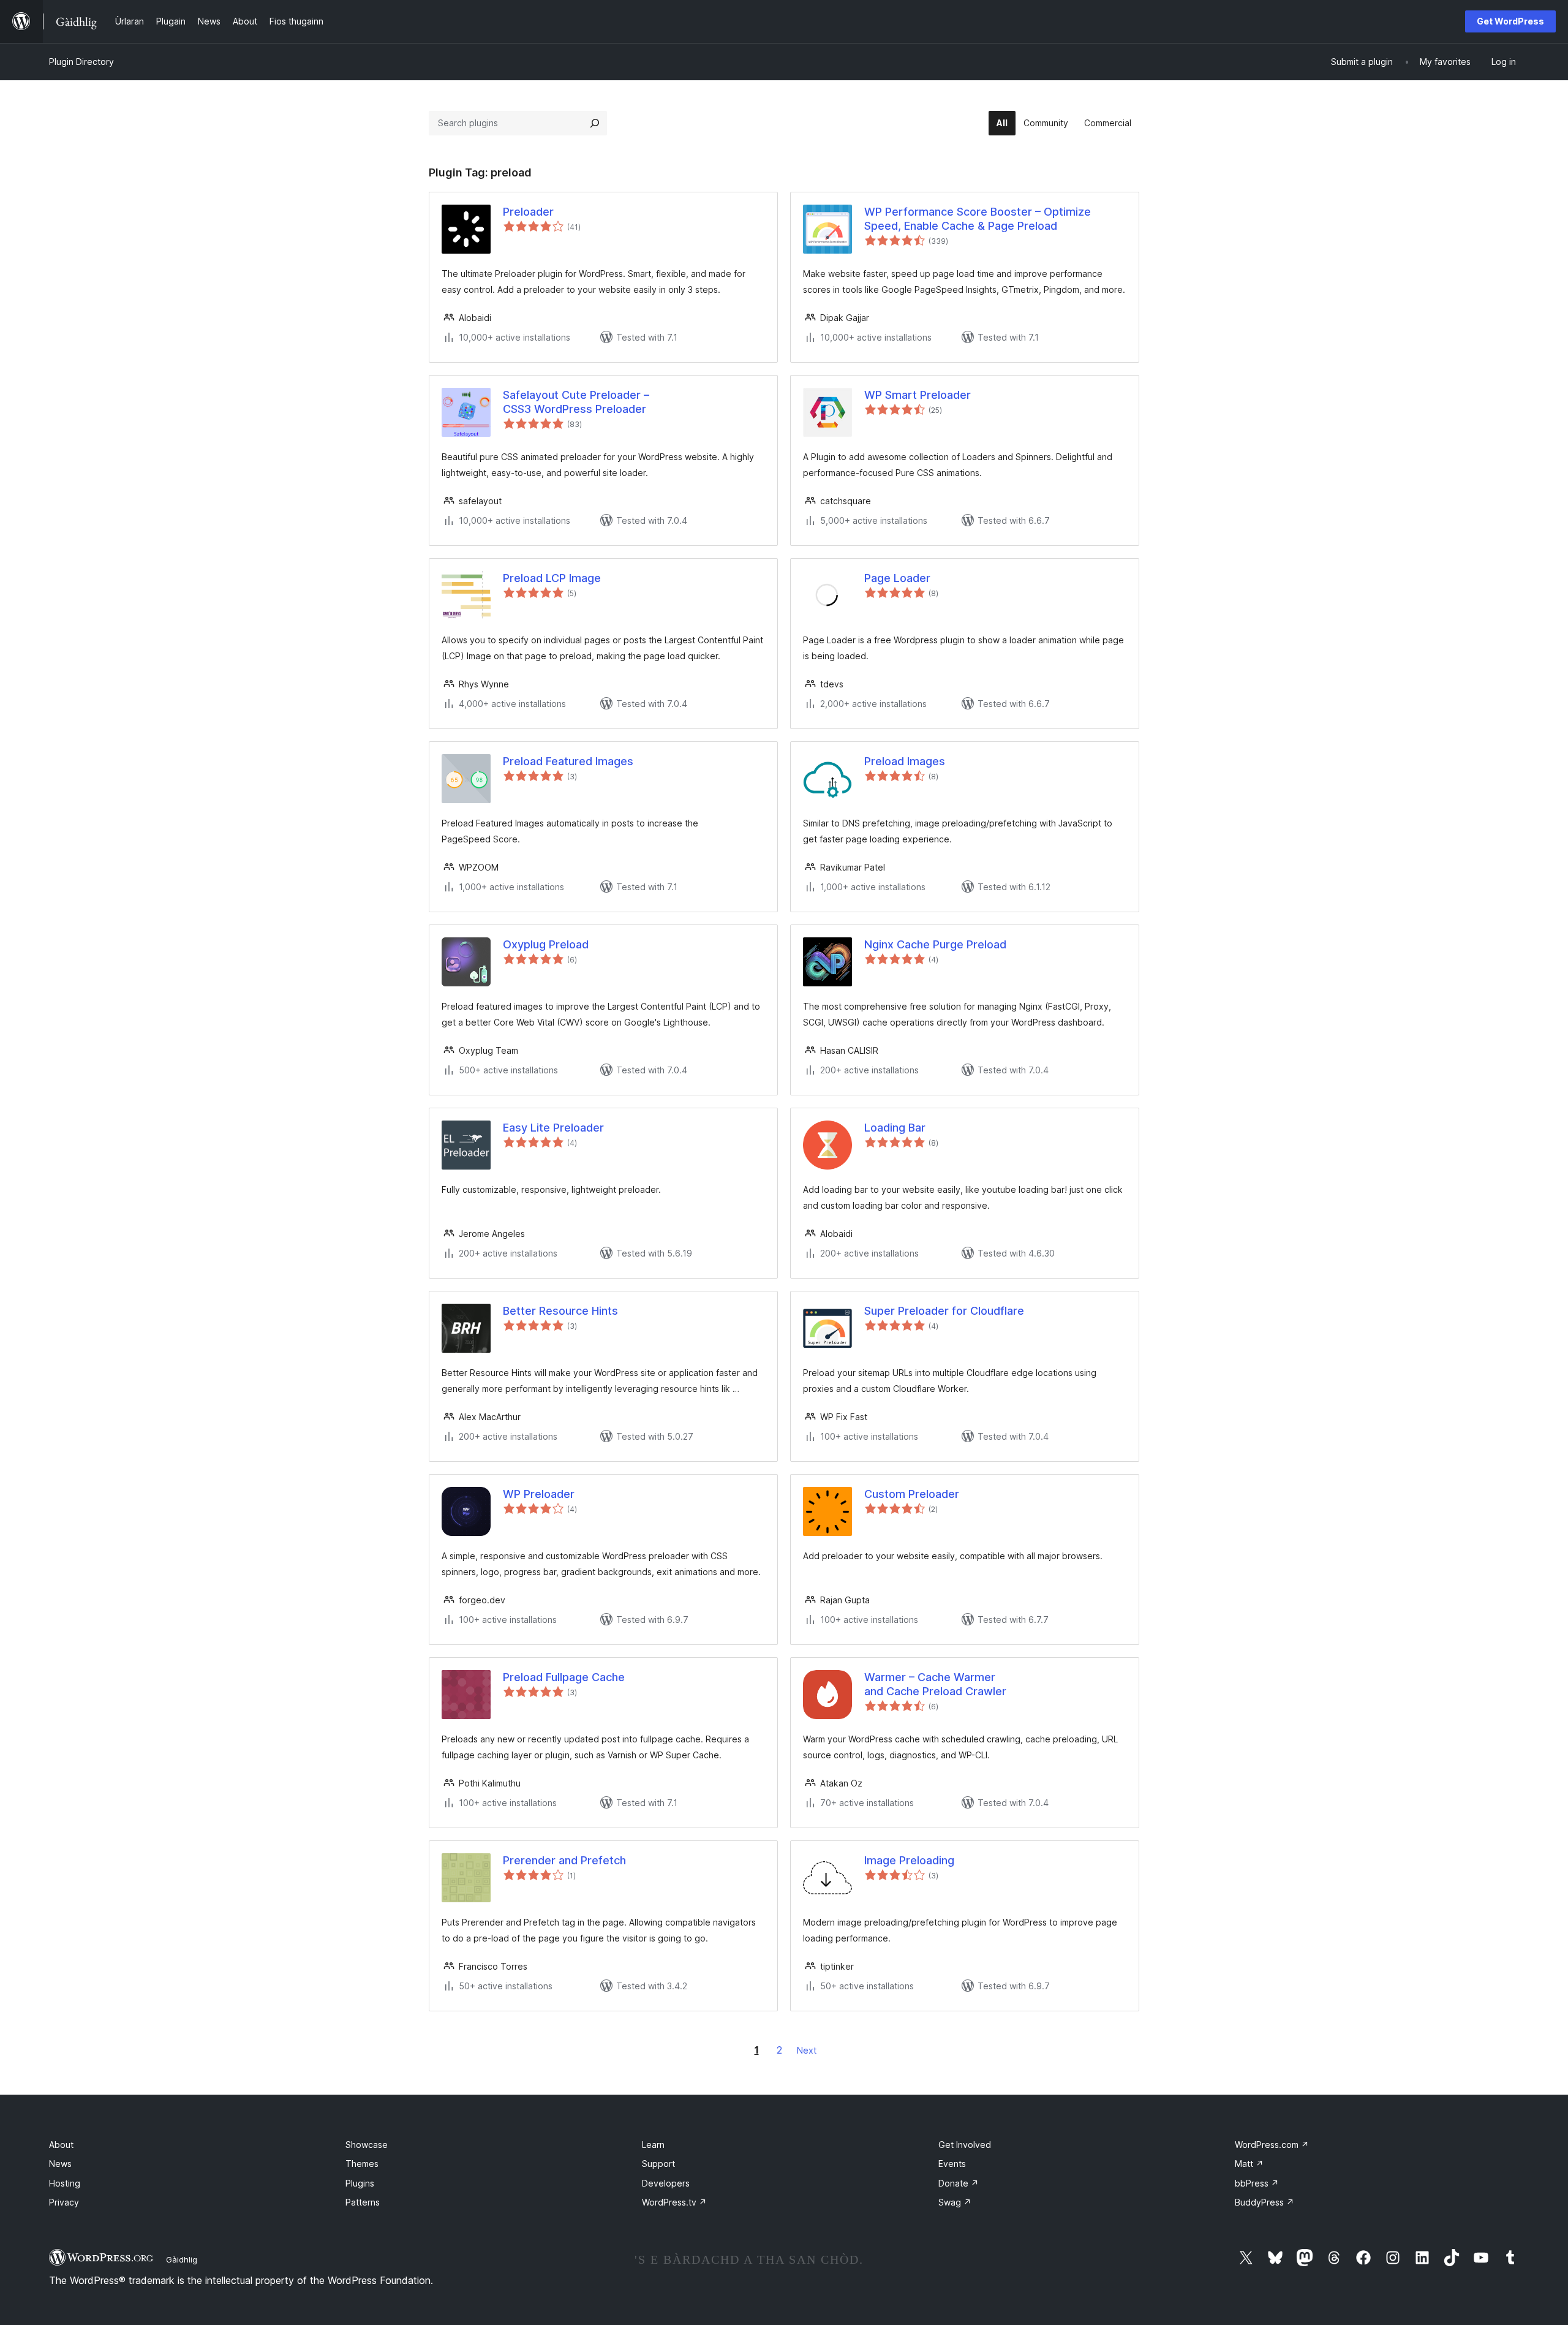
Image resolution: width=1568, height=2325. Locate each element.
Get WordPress (1510, 21)
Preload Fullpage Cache (564, 1677)
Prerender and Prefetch (564, 1860)
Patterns (363, 2202)
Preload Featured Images (568, 761)
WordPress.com (1272, 2145)
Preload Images (905, 761)
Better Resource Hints (560, 1311)
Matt (1249, 2164)
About (61, 2145)
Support (658, 2164)
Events (952, 2164)
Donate (959, 2183)
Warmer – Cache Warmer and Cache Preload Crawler (935, 1684)
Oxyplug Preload (546, 944)
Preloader (528, 212)
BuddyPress (1265, 2202)
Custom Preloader (912, 1494)
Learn (653, 2145)
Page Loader (897, 578)
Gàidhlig (182, 2259)
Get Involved (965, 2145)
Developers (666, 2183)
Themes (362, 2164)
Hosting (65, 2183)
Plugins (360, 2183)
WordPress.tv (674, 2202)
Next (807, 2050)
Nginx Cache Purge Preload (935, 944)
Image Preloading (909, 1860)
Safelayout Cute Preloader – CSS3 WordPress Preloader (576, 402)
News (60, 2164)
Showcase (367, 2145)
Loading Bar (895, 1128)
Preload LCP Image (552, 578)
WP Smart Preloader (918, 395)
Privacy (64, 2202)
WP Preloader (539, 1494)
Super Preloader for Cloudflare (944, 1311)
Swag (955, 2202)
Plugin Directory (81, 62)
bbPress (1257, 2183)
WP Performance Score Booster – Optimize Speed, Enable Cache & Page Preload (978, 219)
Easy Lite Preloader (553, 1128)
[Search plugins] (595, 123)
